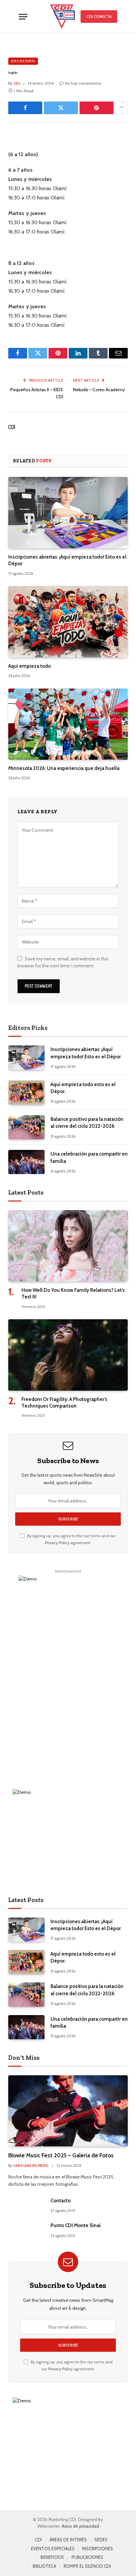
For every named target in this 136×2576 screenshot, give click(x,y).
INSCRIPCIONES (98, 2549)
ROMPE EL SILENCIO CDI (87, 2566)
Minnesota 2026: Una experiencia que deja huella (64, 768)
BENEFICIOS (52, 2557)
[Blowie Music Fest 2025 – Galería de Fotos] (68, 2111)
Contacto (61, 2201)
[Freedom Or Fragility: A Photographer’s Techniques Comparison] (68, 1355)
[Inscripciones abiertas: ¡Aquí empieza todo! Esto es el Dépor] (68, 512)
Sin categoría (23, 61)
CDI (12, 427)
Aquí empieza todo (30, 666)
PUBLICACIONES (87, 2557)
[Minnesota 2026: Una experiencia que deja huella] (68, 724)
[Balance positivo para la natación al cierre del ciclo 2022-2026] (26, 1127)
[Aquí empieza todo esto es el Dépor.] (26, 1093)
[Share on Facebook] (25, 108)
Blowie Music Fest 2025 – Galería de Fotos (61, 2155)
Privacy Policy (57, 1543)
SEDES (101, 2540)
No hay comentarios (83, 83)
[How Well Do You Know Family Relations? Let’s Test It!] (68, 1246)
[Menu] (23, 17)
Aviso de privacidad (80, 2526)
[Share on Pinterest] (97, 108)
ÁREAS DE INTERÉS (68, 2540)
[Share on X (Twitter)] (61, 108)
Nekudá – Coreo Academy (99, 390)
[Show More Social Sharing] (121, 108)
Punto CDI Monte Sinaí (76, 2225)
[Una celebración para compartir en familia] (26, 1162)
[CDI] (62, 17)
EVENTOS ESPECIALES (53, 2549)
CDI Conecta (99, 16)
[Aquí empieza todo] (68, 622)
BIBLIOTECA (44, 2566)
